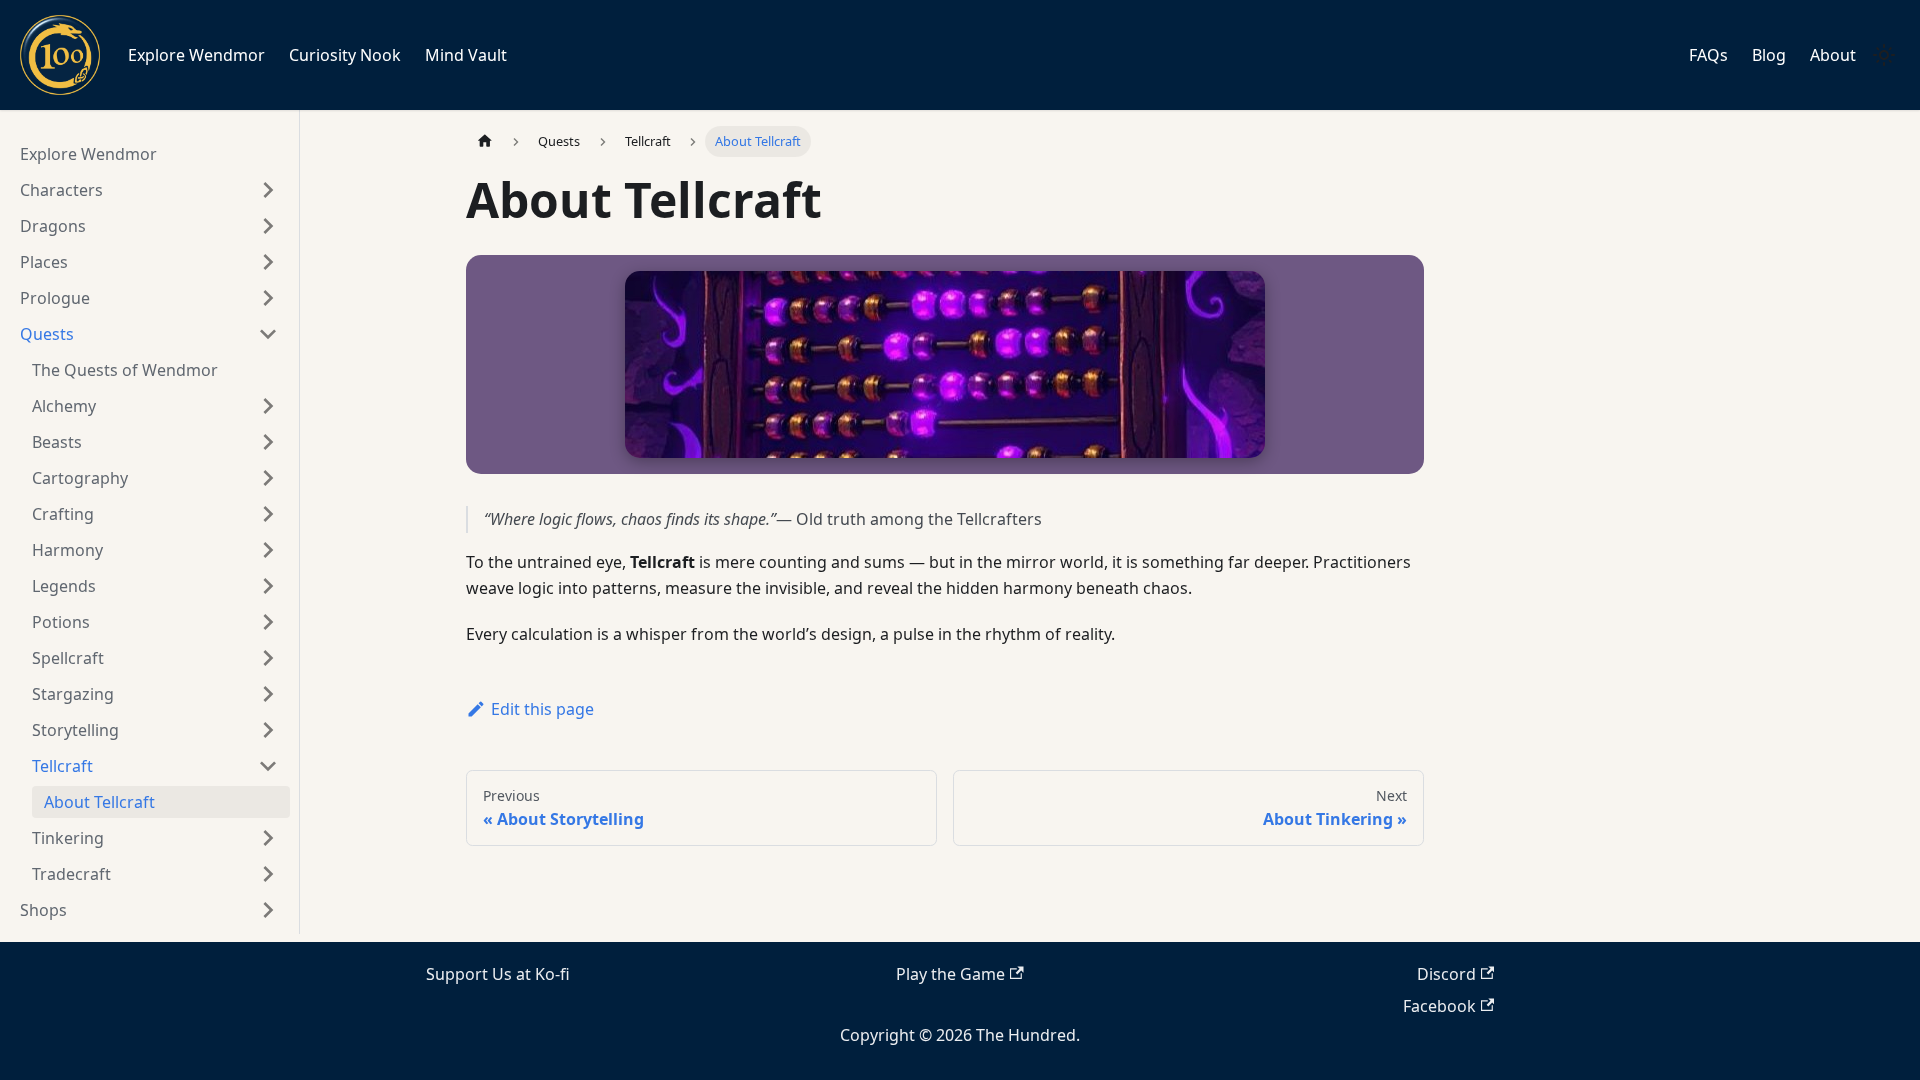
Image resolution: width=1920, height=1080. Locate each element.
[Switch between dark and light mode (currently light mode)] (1884, 55)
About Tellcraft (99, 802)
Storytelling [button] (75, 730)
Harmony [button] (67, 550)
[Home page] (485, 141)
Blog (1769, 55)
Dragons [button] (53, 226)
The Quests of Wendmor (125, 370)
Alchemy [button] (64, 406)
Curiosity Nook (345, 55)
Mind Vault (466, 55)
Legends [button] (64, 586)
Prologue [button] (55, 298)
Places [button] (44, 262)
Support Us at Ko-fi (498, 974)
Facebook (1439, 1006)
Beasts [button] (57, 442)
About (1833, 55)
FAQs (1708, 55)
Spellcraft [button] (68, 658)
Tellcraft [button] (62, 766)
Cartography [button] (80, 478)
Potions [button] (61, 622)
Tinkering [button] (68, 838)
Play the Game (950, 974)
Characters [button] (61, 190)
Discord (1446, 974)
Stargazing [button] (73, 694)
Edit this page (542, 709)
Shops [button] (43, 910)
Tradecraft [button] (71, 874)
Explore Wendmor (196, 55)
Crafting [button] (63, 514)
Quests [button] (47, 334)
